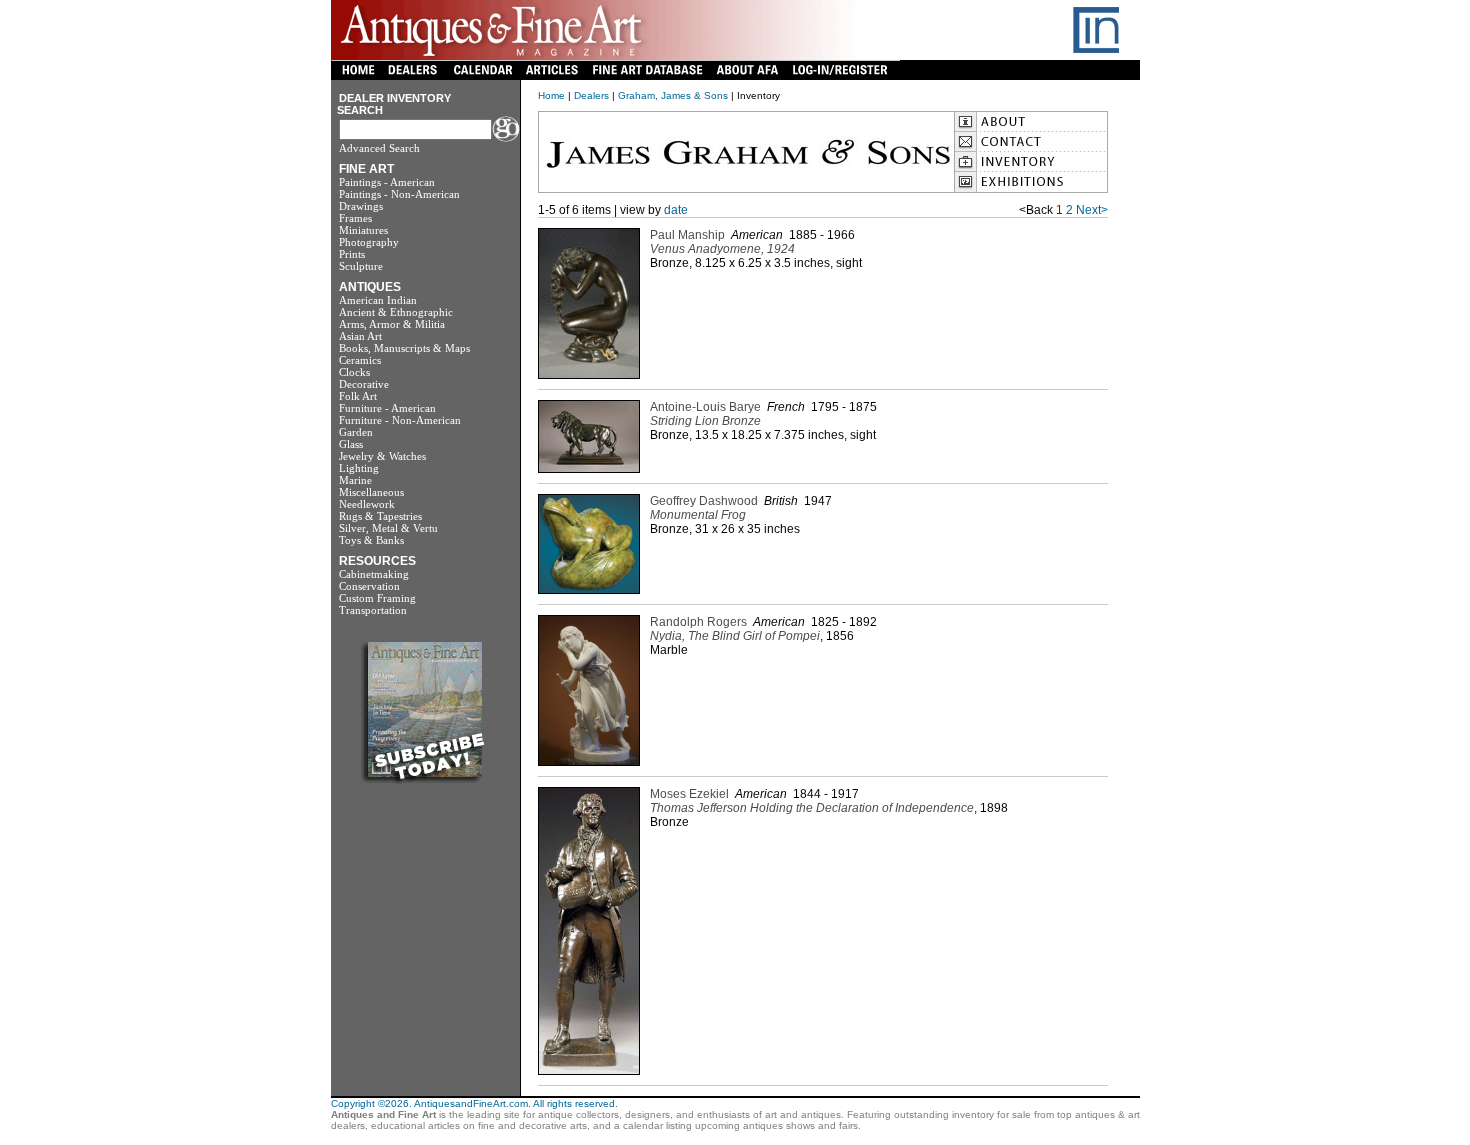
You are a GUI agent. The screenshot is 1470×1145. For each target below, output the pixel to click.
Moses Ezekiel (689, 794)
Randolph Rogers (698, 622)
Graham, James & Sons (673, 95)
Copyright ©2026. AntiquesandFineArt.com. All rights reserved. (474, 1103)
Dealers (591, 95)
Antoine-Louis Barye (705, 407)
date (676, 210)
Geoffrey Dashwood (704, 501)
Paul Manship (687, 235)
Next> (1092, 210)
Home (551, 95)
